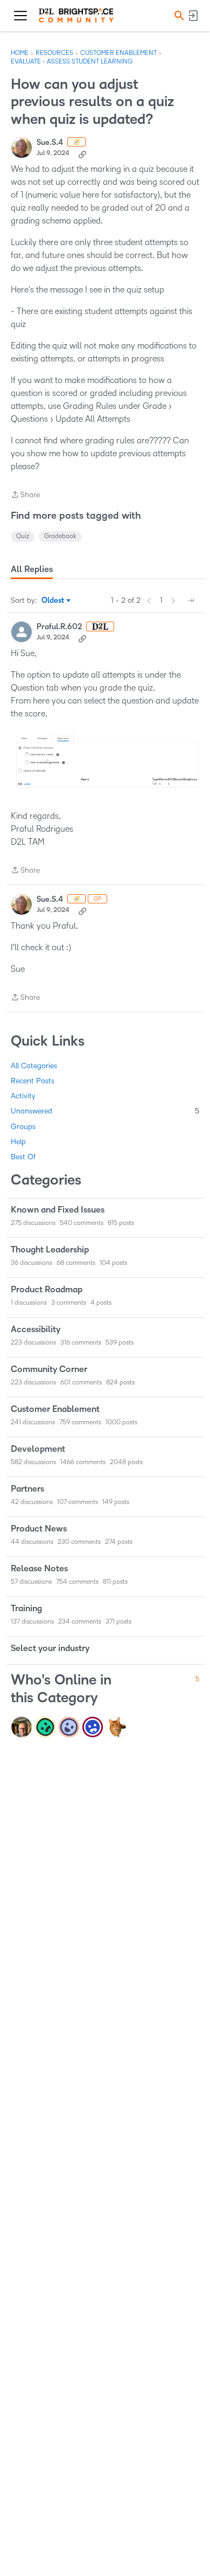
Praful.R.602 (59, 627)
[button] (178, 15)
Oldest (54, 601)
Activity (23, 1096)
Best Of (23, 1157)
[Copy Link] (82, 154)
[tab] (32, 569)
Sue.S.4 (50, 142)
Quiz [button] (23, 536)
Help (18, 1142)
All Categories (34, 1066)
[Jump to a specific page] (191, 601)
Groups (23, 1127)
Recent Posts (33, 1081)
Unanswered (105, 1111)
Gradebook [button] (60, 536)
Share (25, 496)
